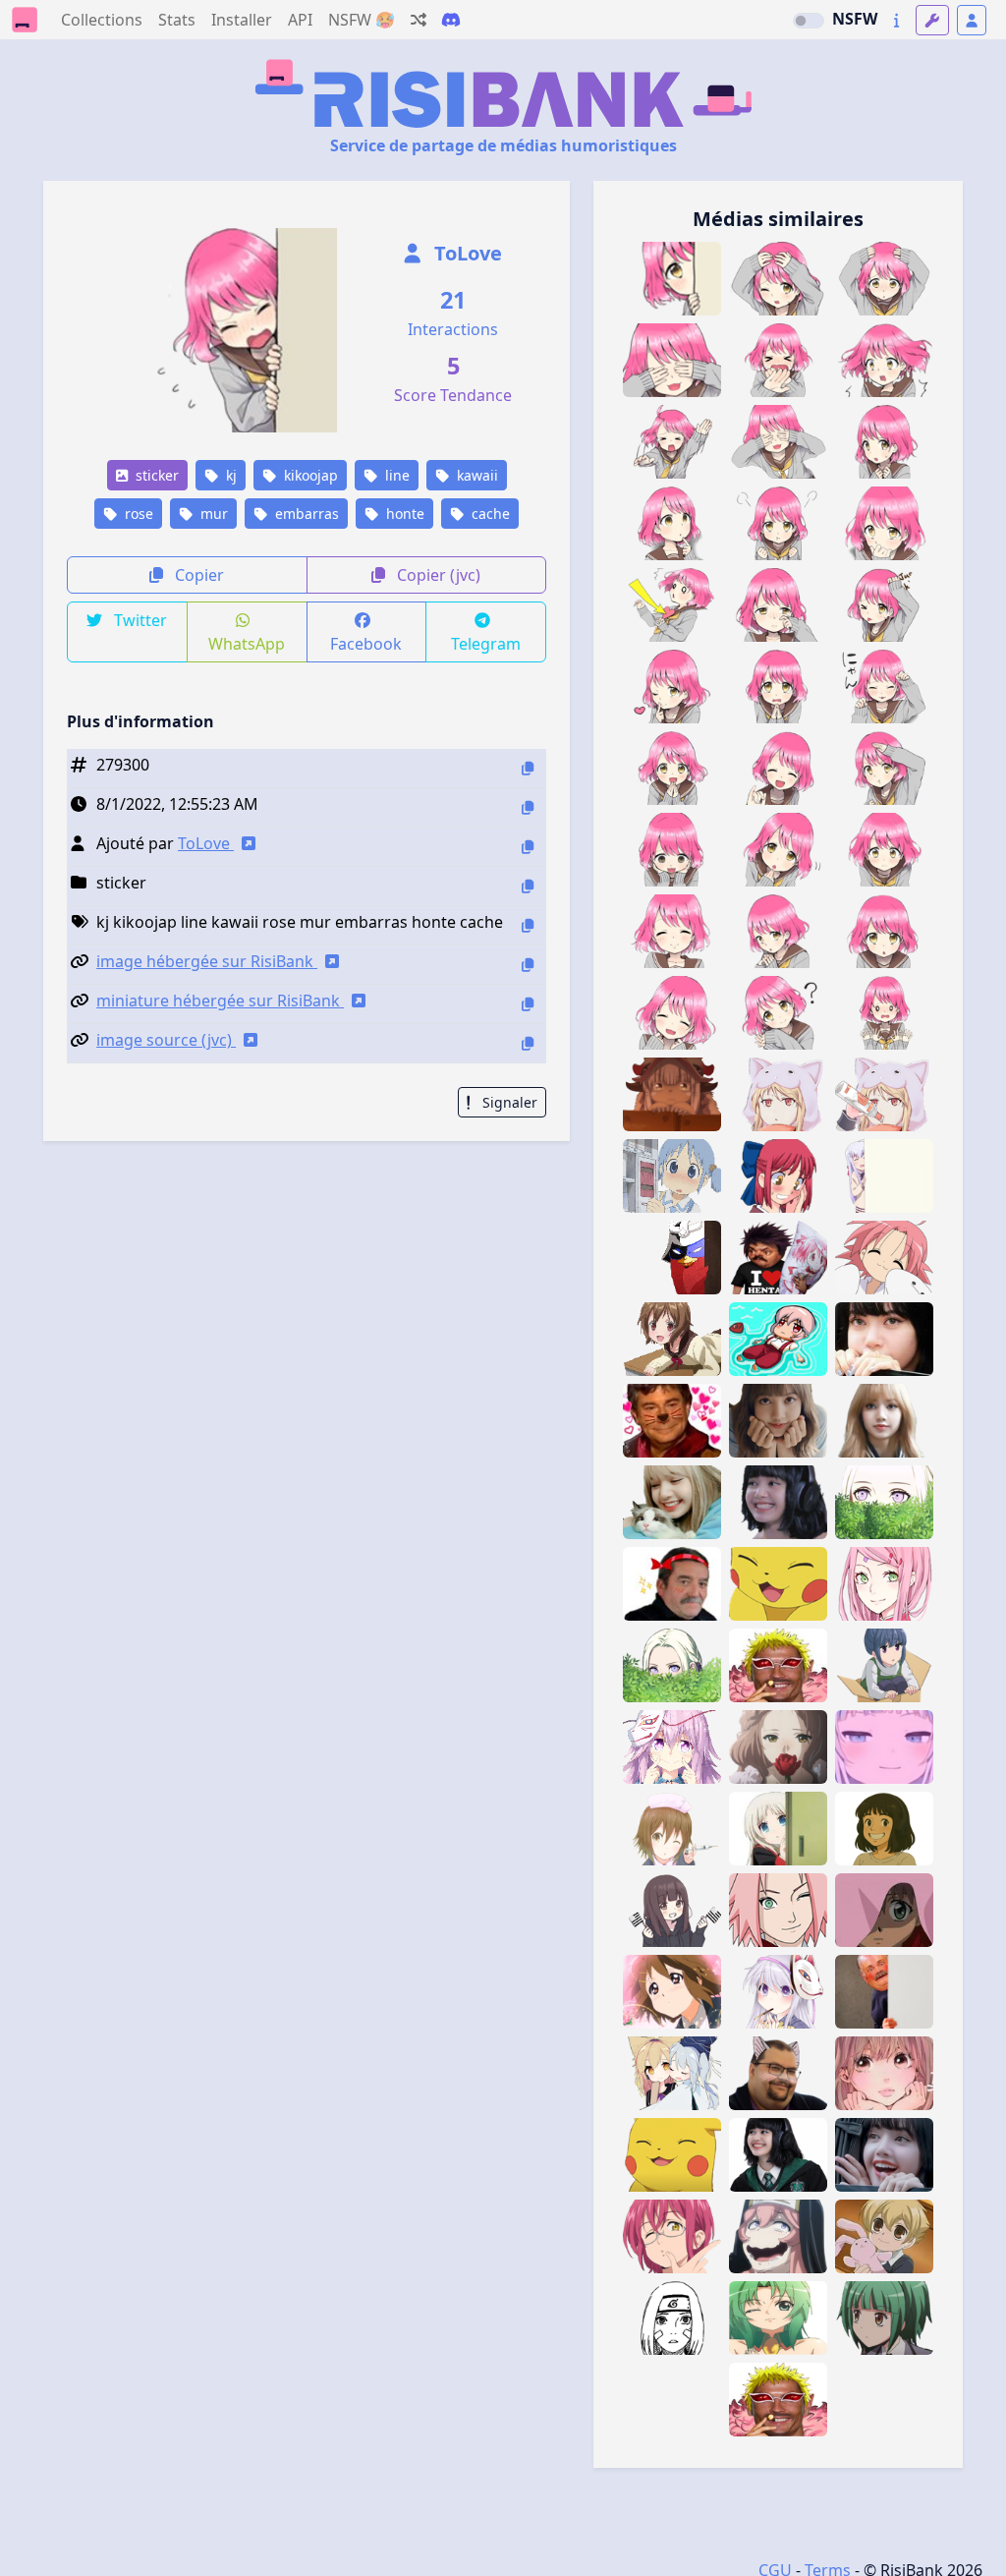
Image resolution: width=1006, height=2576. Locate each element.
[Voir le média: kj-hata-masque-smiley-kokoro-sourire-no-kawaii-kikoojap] (672, 1747)
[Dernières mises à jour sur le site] (896, 20)
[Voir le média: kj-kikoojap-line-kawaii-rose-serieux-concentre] (884, 850)
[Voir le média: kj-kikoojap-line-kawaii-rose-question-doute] (778, 1013)
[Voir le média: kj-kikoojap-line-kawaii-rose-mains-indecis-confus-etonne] (778, 931)
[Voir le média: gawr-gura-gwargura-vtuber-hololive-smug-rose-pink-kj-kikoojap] (884, 1747)
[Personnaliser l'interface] (932, 20)
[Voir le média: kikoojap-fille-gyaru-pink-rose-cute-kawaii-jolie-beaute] (884, 2073)
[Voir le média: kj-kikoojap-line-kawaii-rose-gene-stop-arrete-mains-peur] (884, 1013)
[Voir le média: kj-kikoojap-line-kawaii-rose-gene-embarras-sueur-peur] (884, 442)
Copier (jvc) (437, 575)
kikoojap (309, 475)
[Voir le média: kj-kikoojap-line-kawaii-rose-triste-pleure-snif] (778, 605)
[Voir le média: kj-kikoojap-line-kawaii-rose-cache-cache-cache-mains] (778, 442)
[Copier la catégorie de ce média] (528, 886)
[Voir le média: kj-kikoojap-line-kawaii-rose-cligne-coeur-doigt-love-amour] (672, 687)
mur (212, 514)
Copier (197, 575)
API (300, 20)
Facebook (366, 644)
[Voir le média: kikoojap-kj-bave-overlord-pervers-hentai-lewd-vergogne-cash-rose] (778, 2236)
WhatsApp (247, 644)
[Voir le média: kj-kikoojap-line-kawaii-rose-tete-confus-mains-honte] (884, 279)
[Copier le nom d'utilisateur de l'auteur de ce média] (528, 847)
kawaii (475, 475)
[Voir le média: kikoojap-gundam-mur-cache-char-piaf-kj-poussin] (672, 1258)
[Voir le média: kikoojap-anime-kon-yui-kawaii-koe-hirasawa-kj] (672, 1992)
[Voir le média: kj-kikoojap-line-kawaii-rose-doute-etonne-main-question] (778, 850)
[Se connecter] (972, 20)
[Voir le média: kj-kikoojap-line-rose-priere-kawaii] (672, 768)
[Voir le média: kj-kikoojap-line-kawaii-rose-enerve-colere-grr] (778, 523)
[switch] (809, 21)
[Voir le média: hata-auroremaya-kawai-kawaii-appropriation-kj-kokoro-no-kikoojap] (778, 1992)
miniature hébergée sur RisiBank (220, 1001)
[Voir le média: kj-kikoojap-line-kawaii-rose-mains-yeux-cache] (672, 360)
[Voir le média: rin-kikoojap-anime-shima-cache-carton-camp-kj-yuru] (884, 1665)
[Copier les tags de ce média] (528, 925)
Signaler (508, 1102)
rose (137, 514)
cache (489, 514)
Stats (177, 20)
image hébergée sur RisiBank (207, 961)
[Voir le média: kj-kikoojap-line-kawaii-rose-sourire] (672, 931)
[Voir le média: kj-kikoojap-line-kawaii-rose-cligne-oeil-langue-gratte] (884, 605)
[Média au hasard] (419, 20)
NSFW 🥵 (362, 20)
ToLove (466, 253)
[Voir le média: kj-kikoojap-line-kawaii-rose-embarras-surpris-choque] (884, 360)
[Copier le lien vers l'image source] (528, 1043)
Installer (242, 20)
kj (229, 475)
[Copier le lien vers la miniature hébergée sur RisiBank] (528, 1004)
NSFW (855, 19)
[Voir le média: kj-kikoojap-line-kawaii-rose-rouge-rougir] (672, 850)
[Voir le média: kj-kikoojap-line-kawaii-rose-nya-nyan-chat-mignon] (884, 687)
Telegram (486, 644)
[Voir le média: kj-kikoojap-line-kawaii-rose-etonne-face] (884, 931)
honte (403, 514)
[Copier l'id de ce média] (528, 768)
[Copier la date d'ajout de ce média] (528, 807)
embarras (305, 514)
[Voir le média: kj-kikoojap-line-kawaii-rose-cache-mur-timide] (672, 279)
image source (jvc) (166, 1040)
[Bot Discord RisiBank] (451, 20)
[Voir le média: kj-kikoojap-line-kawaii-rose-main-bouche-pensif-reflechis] (884, 523)
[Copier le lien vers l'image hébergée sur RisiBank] (528, 965)
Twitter (139, 620)
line (395, 475)
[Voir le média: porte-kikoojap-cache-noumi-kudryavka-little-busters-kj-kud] (778, 1829)
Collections (102, 20)
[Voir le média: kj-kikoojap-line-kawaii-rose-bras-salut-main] (884, 768)
